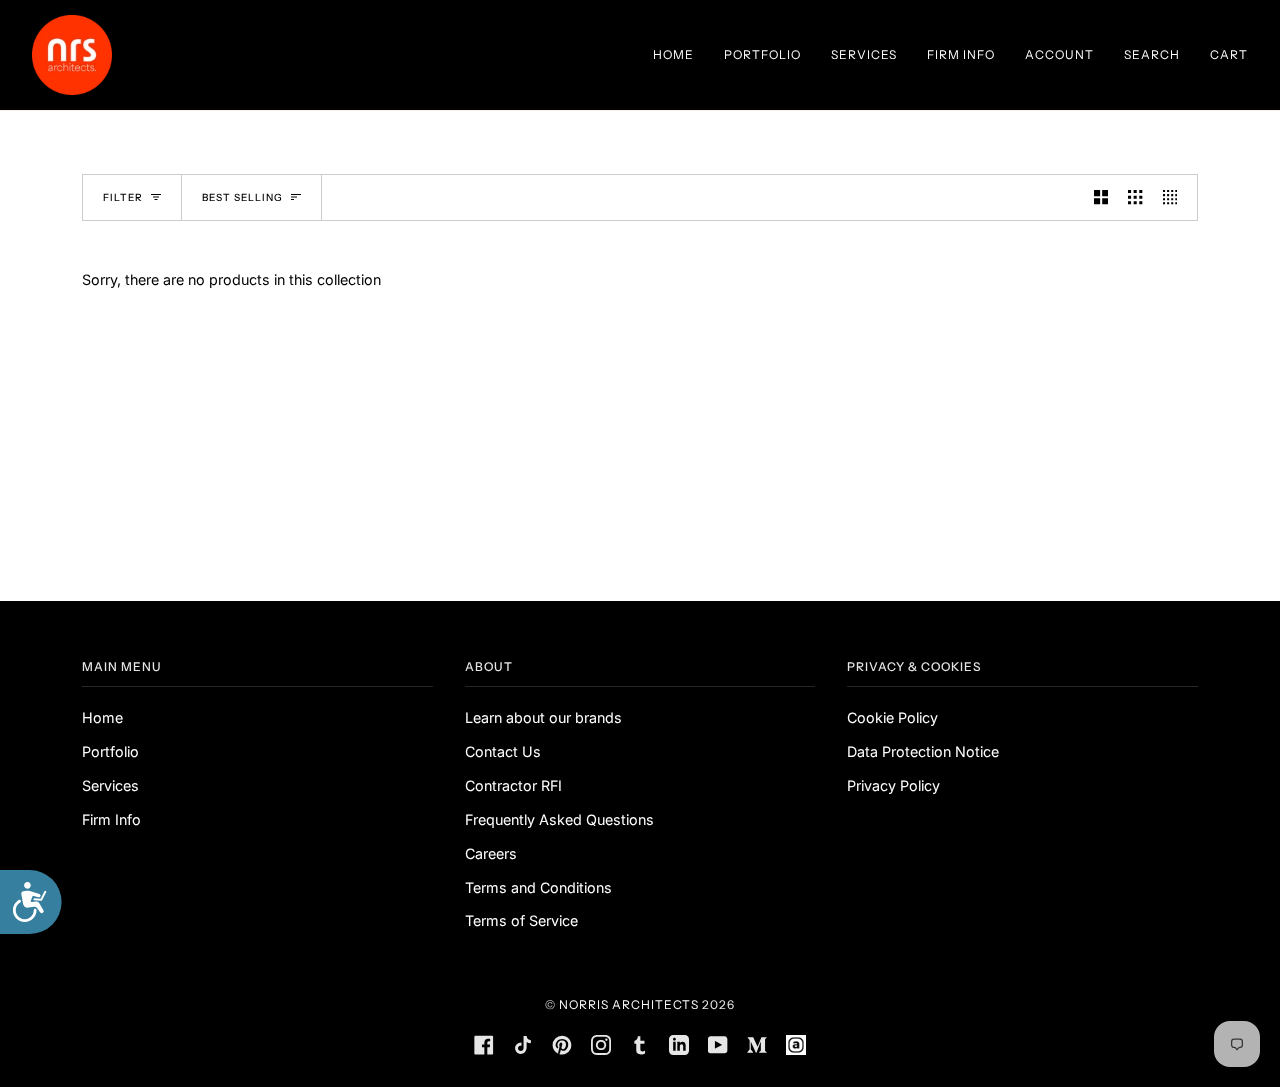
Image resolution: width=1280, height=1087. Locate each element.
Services (110, 785)
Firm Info (111, 819)
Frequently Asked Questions (559, 819)
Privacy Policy (893, 785)
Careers (491, 853)
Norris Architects (629, 1004)
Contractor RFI (513, 785)
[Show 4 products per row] (1175, 197)
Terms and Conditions (538, 887)
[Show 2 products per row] (1101, 197)
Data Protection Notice (923, 751)
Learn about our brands (543, 717)
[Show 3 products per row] (1135, 197)
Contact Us (503, 751)
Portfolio (110, 751)
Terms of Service (521, 920)
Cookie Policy (892, 717)
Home (102, 717)
